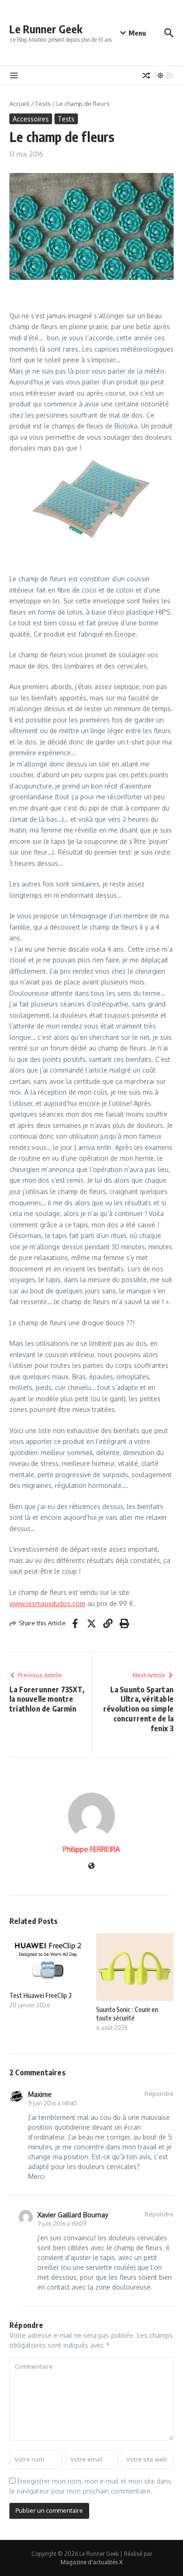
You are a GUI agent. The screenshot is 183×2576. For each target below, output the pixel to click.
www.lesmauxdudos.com (47, 1603)
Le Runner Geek (46, 29)
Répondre (159, 2094)
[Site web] (91, 1866)
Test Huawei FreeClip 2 (41, 1995)
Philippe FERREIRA (91, 1849)
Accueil (19, 104)
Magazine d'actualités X (91, 2562)
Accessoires (31, 119)
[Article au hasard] (146, 75)
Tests (43, 104)
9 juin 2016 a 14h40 (53, 2103)
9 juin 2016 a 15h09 (62, 2224)
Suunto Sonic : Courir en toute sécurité (127, 2014)
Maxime (40, 2094)
